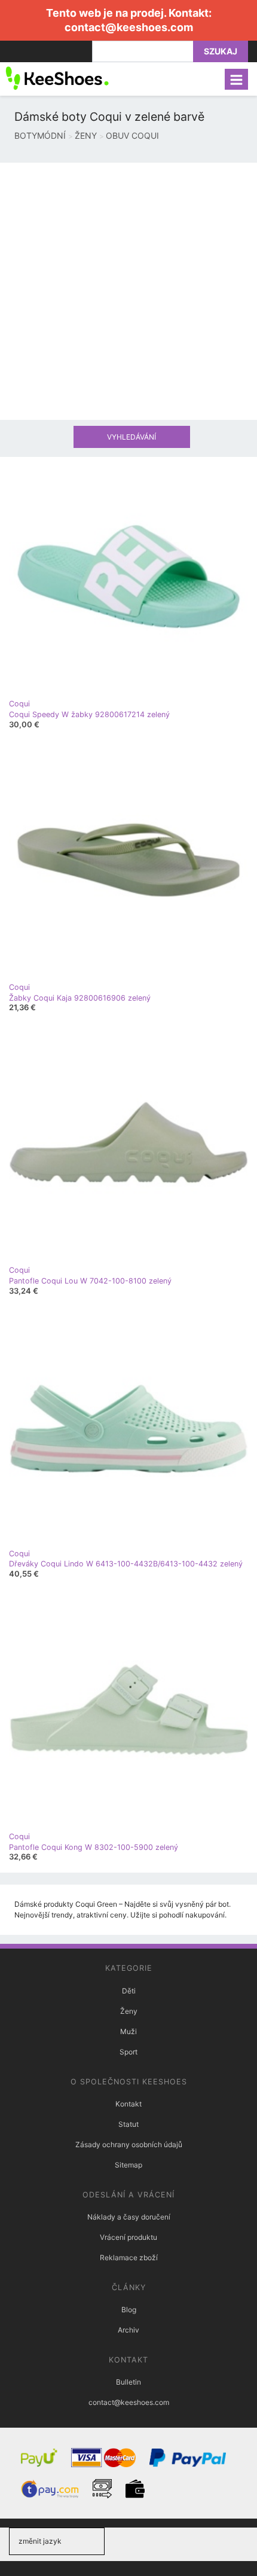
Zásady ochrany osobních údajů (129, 2144)
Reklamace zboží (129, 2258)
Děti (129, 1991)
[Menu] (236, 79)
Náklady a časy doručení (129, 2217)
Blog (129, 2310)
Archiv (128, 2330)
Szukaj (221, 51)
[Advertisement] (128, 291)
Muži (128, 2031)
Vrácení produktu (128, 2237)
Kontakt (128, 2104)
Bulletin (128, 2382)
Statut (128, 2124)
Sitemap (128, 2165)
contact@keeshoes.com (129, 27)
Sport (128, 2052)
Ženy (129, 2011)
